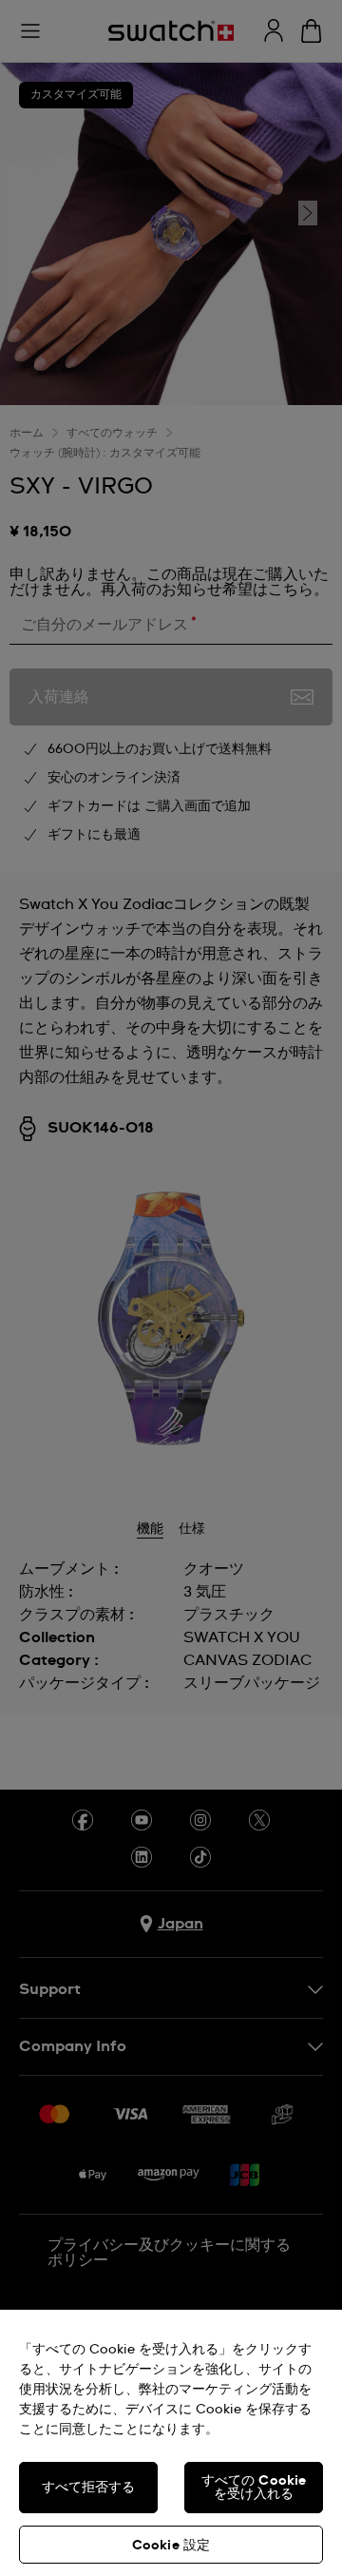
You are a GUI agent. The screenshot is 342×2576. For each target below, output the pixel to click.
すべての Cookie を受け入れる (254, 2488)
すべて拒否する (89, 2488)
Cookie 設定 (171, 2546)
